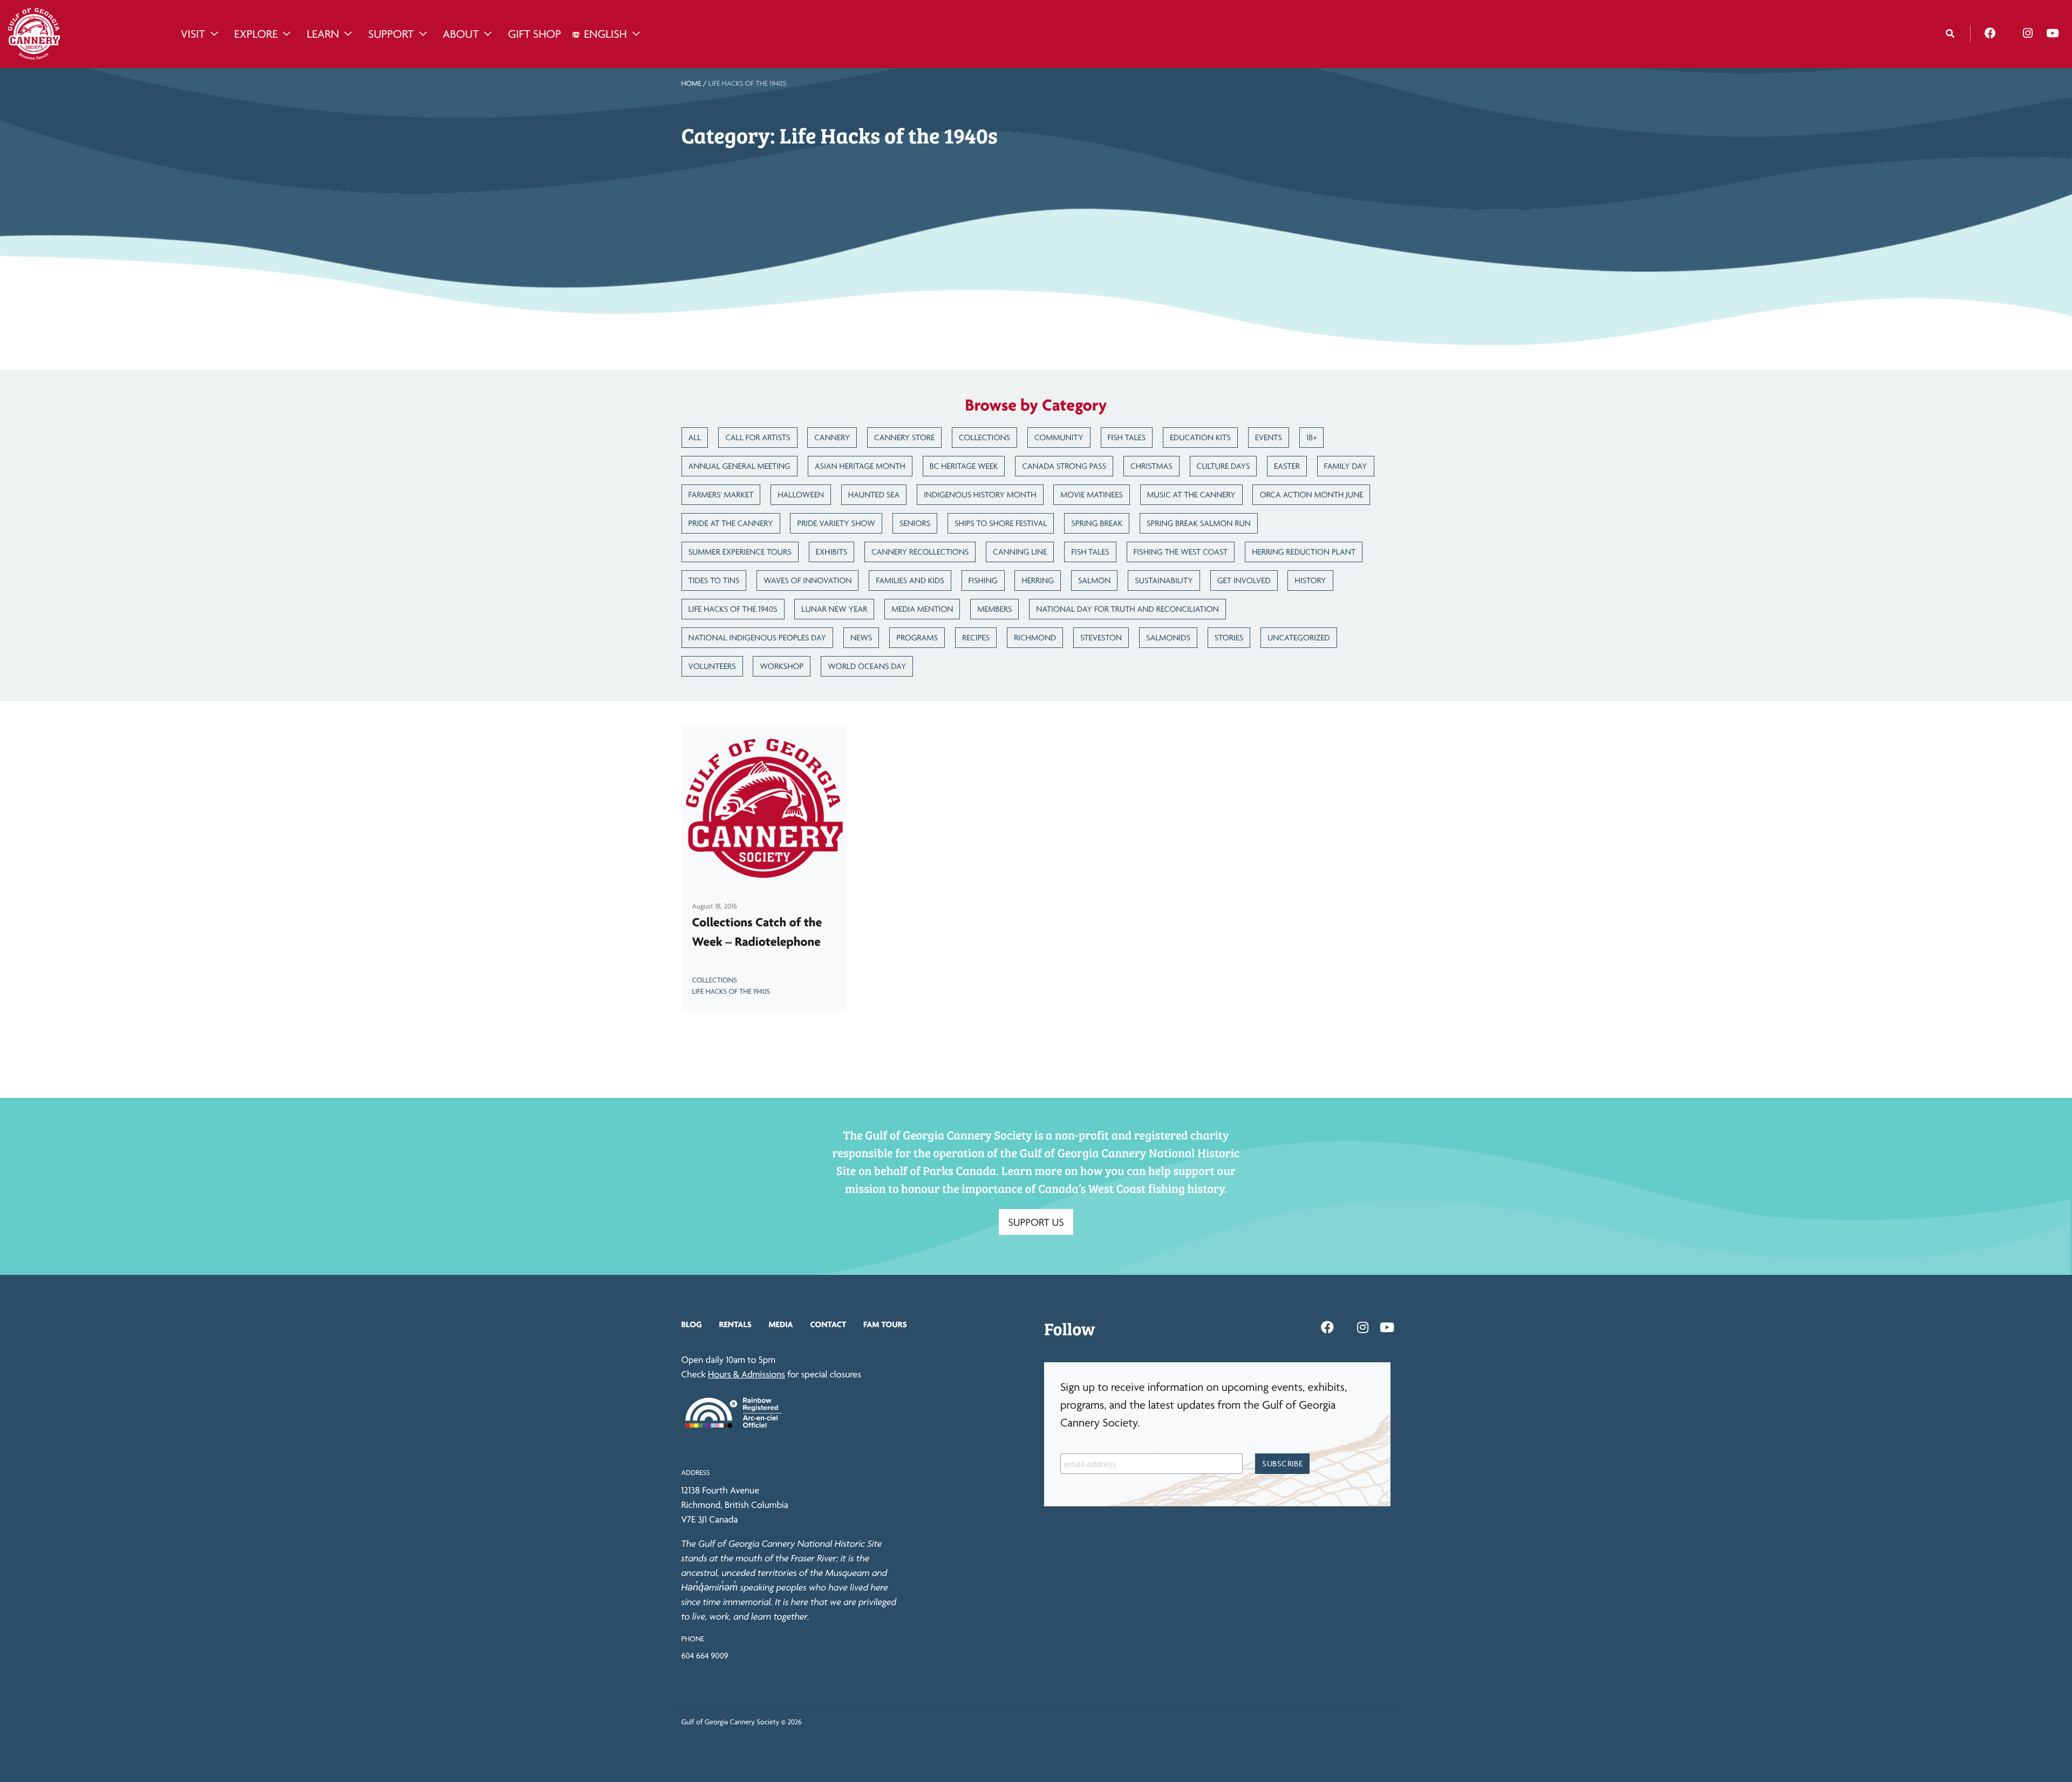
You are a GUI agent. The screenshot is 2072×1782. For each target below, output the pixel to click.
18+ (1312, 437)
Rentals (735, 1324)
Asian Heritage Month (860, 466)
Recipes (976, 637)
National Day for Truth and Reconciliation (1127, 609)
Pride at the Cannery (731, 523)
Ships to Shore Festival (1001, 523)
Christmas (1151, 466)
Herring (1038, 580)
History (1310, 580)
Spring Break (1097, 523)
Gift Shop (534, 34)
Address (696, 1473)
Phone (693, 1639)
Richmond (1035, 637)
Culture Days (1224, 466)
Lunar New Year (834, 609)
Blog (692, 1324)
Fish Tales (1127, 437)
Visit (193, 34)
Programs (917, 637)
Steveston (1101, 637)
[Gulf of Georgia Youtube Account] (2052, 33)
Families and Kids (910, 580)
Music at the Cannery (1191, 494)
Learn (323, 34)
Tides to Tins (714, 580)
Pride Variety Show (836, 523)
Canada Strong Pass (1064, 466)
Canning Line (1020, 552)
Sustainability (1164, 580)
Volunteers (712, 666)
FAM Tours (885, 1324)
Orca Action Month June (1311, 494)
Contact (828, 1324)
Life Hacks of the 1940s (733, 609)
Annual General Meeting (739, 466)
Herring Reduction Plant (1304, 552)
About (461, 34)
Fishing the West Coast (1181, 552)
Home (691, 84)
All (695, 437)
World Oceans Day (867, 666)
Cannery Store (904, 437)
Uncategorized (1299, 637)
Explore (256, 34)
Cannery (832, 437)
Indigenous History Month (980, 494)
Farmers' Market (721, 494)
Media (781, 1324)
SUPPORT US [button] (1036, 1222)
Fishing (983, 580)
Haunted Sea (874, 494)
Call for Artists (758, 437)
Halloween (801, 494)
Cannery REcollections (920, 552)
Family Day (1346, 466)
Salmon (1095, 580)
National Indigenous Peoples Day (758, 637)
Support (391, 34)
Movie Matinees (1091, 494)
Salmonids (1168, 637)
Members (994, 609)
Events (1269, 437)
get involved (1244, 580)
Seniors (915, 523)
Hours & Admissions (747, 1374)
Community (1059, 437)
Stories (1229, 637)
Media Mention (922, 609)
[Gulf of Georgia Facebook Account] (1990, 33)
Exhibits (832, 552)
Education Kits (1200, 437)
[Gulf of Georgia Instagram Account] (2028, 33)
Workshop (782, 666)
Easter (1287, 466)
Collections (984, 437)
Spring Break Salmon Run (1199, 523)
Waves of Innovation (807, 580)
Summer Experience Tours (740, 552)
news (861, 637)
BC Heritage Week (964, 466)
